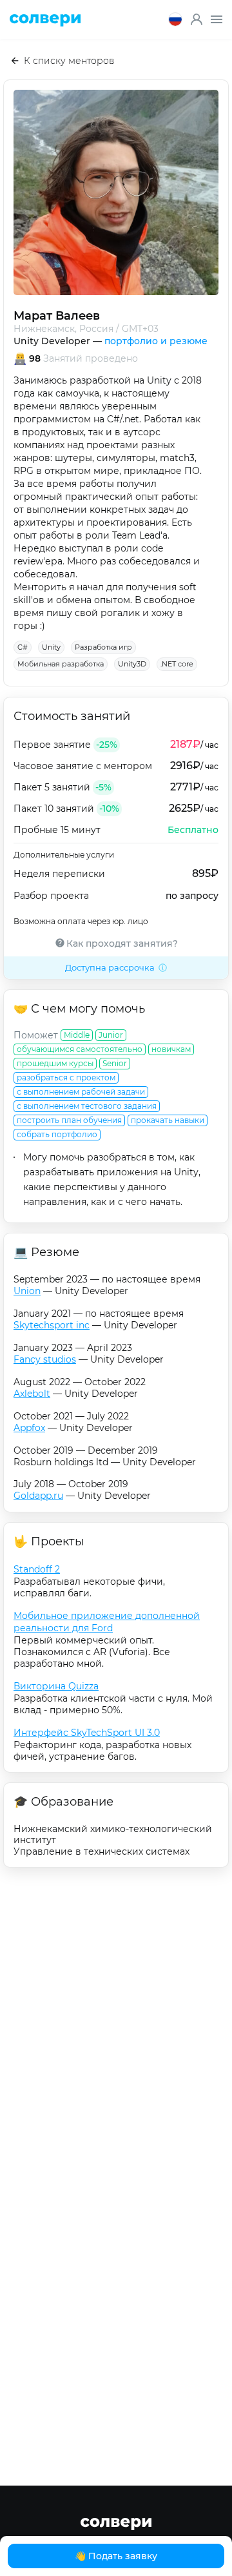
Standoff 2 (37, 1569)
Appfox (29, 1428)
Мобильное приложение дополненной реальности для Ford (107, 1622)
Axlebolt (32, 1394)
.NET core (177, 664)
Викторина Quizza (56, 1686)
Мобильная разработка (61, 664)
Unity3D (132, 664)
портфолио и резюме (156, 341)
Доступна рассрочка (110, 967)
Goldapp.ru (38, 1496)
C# (23, 647)
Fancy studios (45, 1359)
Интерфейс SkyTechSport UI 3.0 (87, 1733)
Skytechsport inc (52, 1325)
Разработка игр (103, 647)
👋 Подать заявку (116, 2556)
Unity (51, 647)
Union (27, 1291)
